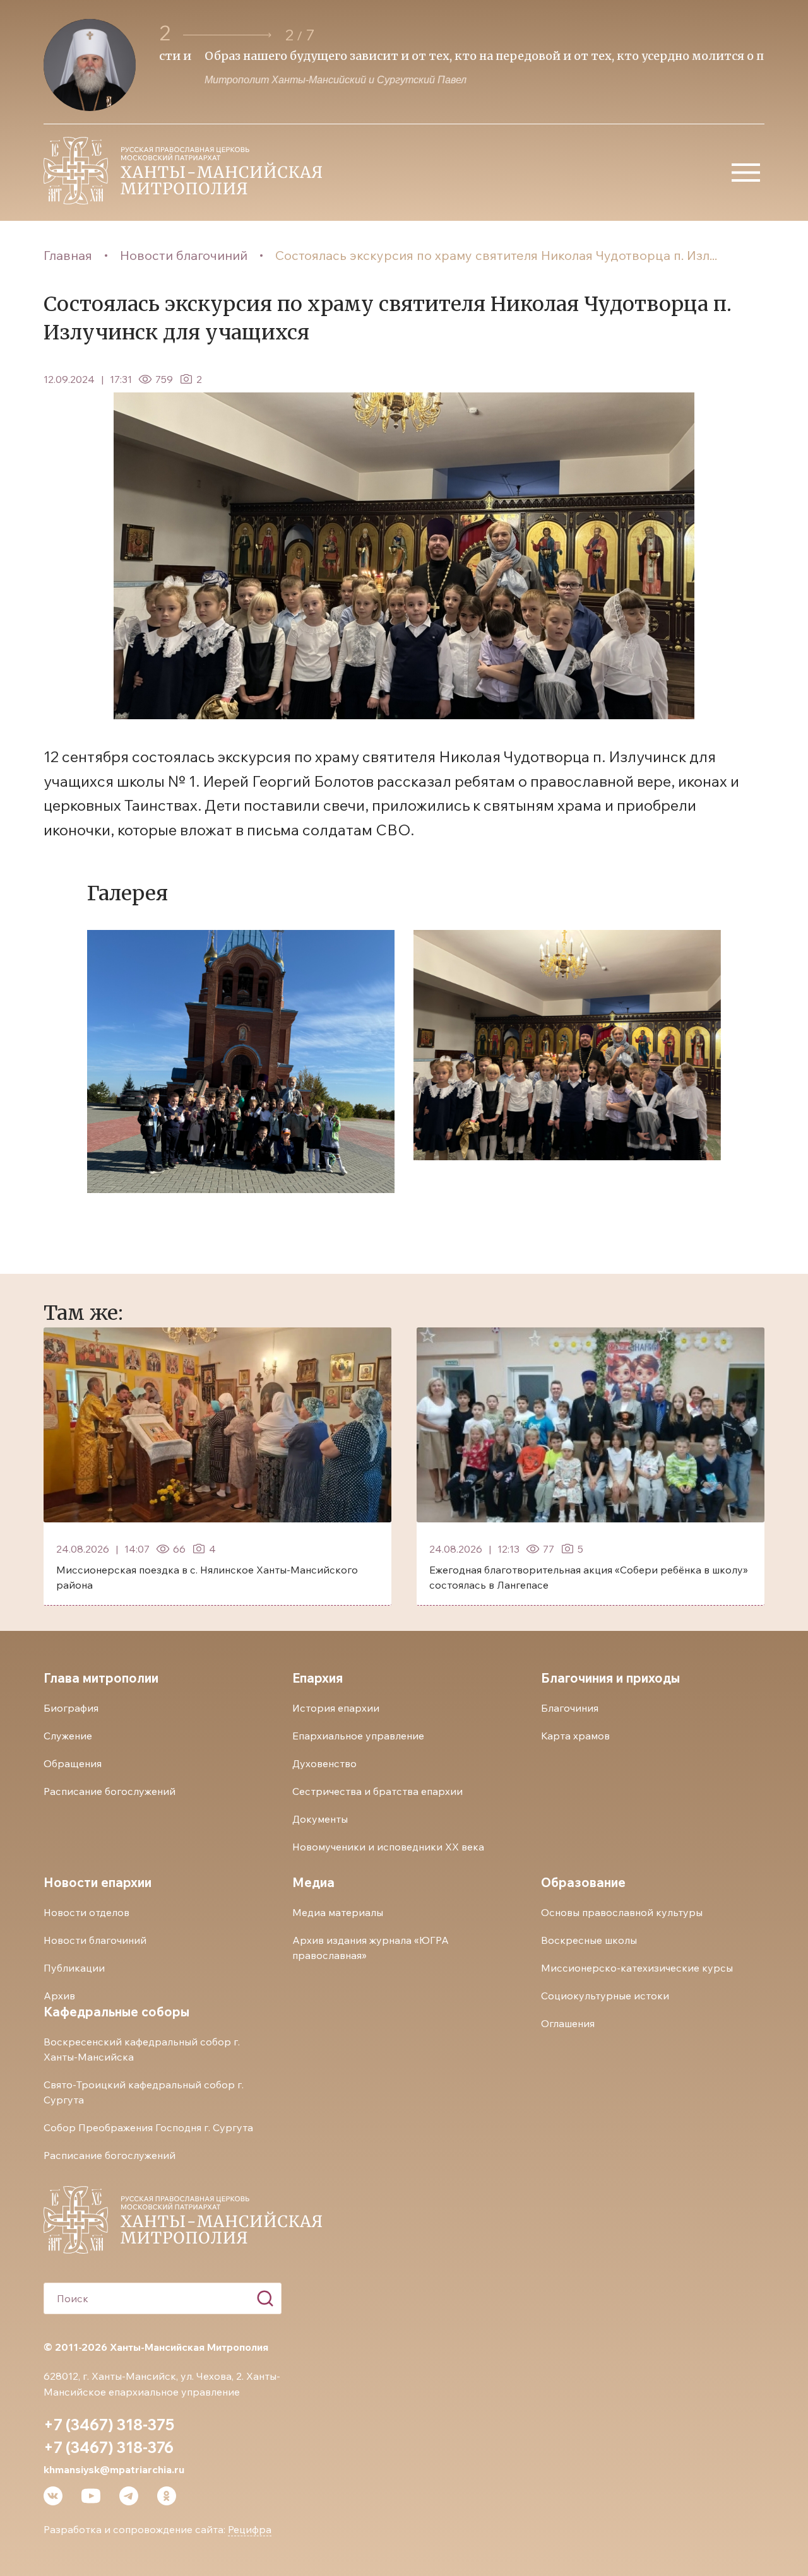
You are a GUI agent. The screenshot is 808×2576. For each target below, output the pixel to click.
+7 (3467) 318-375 (109, 2425)
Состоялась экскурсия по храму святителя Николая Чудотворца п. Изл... (496, 255)
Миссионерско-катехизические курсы (637, 1968)
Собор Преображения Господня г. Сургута (148, 2127)
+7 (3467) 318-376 (109, 2447)
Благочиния (570, 1708)
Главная (68, 255)
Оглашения (568, 2023)
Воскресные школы (589, 1940)
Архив (59, 1996)
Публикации (74, 1968)
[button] (227, 35)
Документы (320, 1819)
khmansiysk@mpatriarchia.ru (114, 2469)
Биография (71, 1708)
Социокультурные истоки (605, 1996)
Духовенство (324, 1763)
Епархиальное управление (358, 1736)
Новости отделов (86, 1912)
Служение (68, 1736)
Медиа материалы (338, 1912)
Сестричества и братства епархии (377, 1791)
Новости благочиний (184, 255)
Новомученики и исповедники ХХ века (388, 1847)
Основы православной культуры (622, 1912)
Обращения (73, 1763)
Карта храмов (575, 1736)
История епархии (336, 1708)
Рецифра (250, 2529)
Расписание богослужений (110, 1791)
